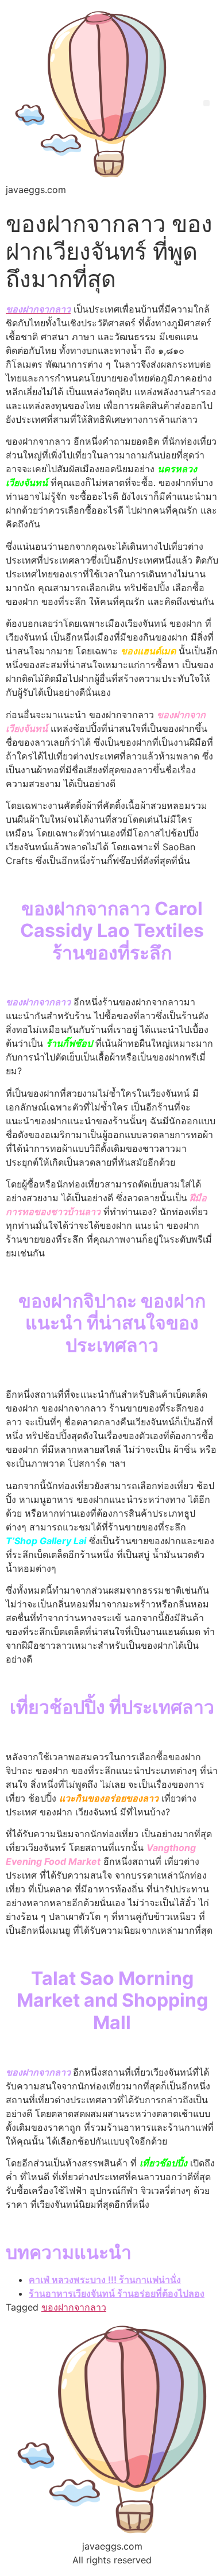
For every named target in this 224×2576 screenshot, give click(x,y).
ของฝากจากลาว (74, 2307)
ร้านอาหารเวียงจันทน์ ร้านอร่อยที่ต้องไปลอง (117, 2293)
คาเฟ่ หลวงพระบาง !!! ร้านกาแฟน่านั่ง (105, 2280)
